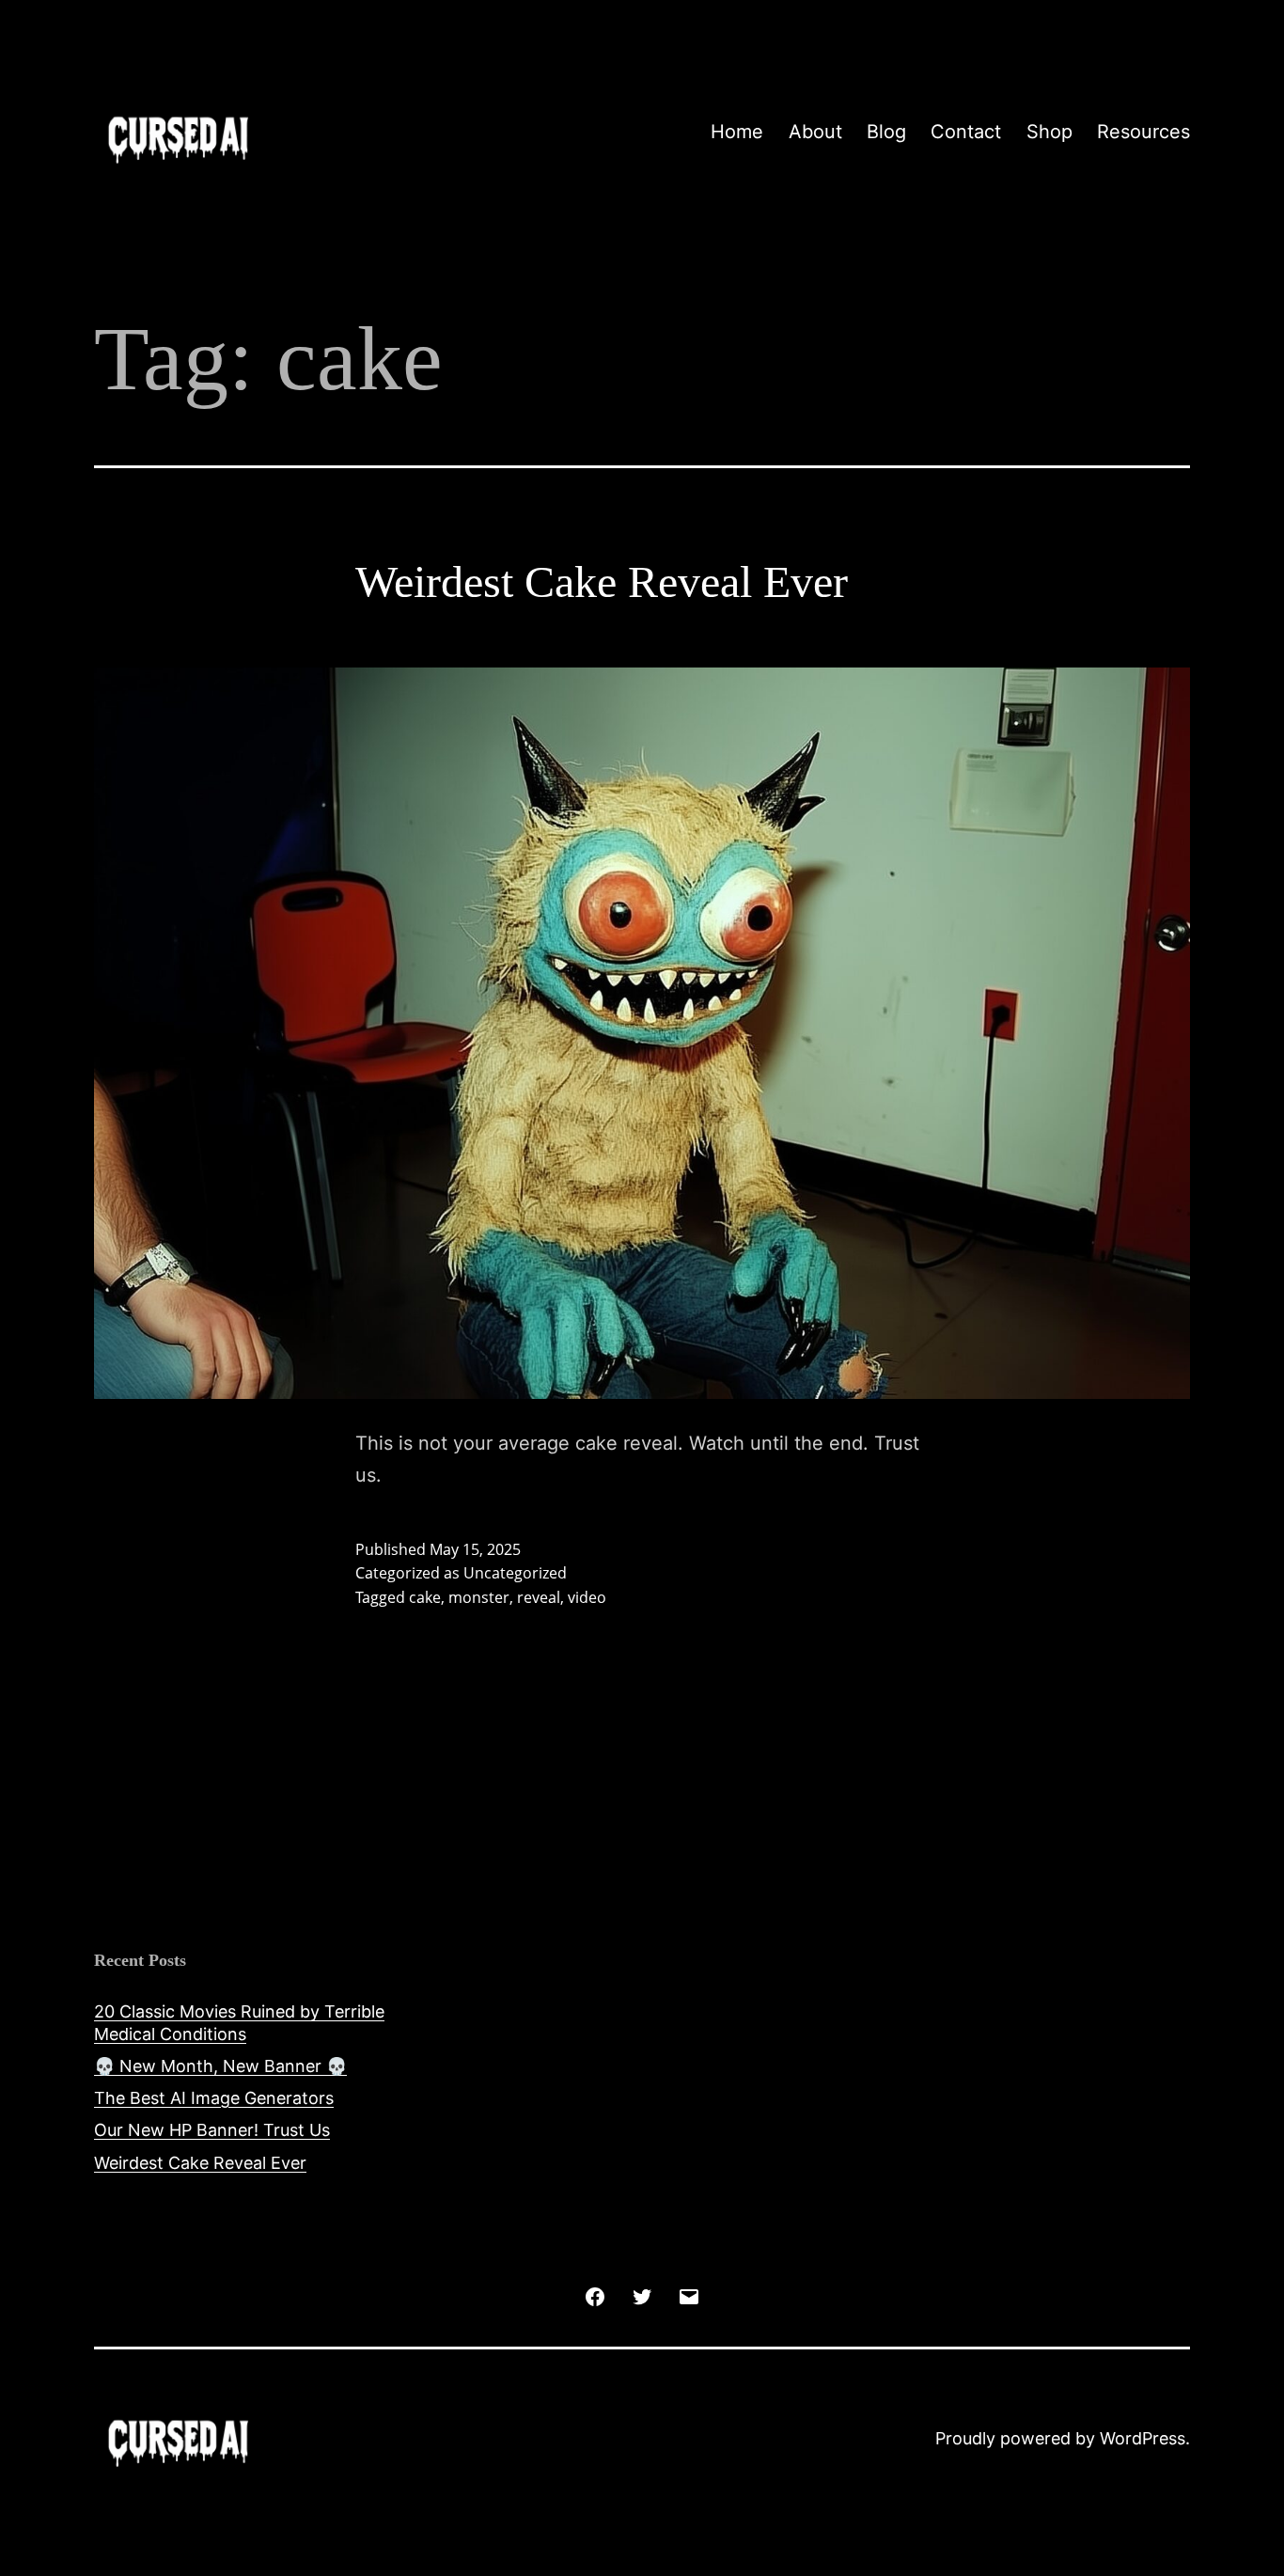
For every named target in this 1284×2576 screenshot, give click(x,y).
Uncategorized (515, 1573)
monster (479, 1597)
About (815, 132)
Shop (1049, 132)
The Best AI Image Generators (214, 2098)
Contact (966, 132)
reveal (539, 1597)
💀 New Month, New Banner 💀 (220, 2066)
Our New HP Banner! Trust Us (212, 2130)
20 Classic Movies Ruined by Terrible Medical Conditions (239, 2022)
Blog (886, 132)
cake (425, 1597)
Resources (1143, 132)
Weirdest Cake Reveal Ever (602, 581)
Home (737, 132)
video (587, 1597)
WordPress (1143, 2438)
